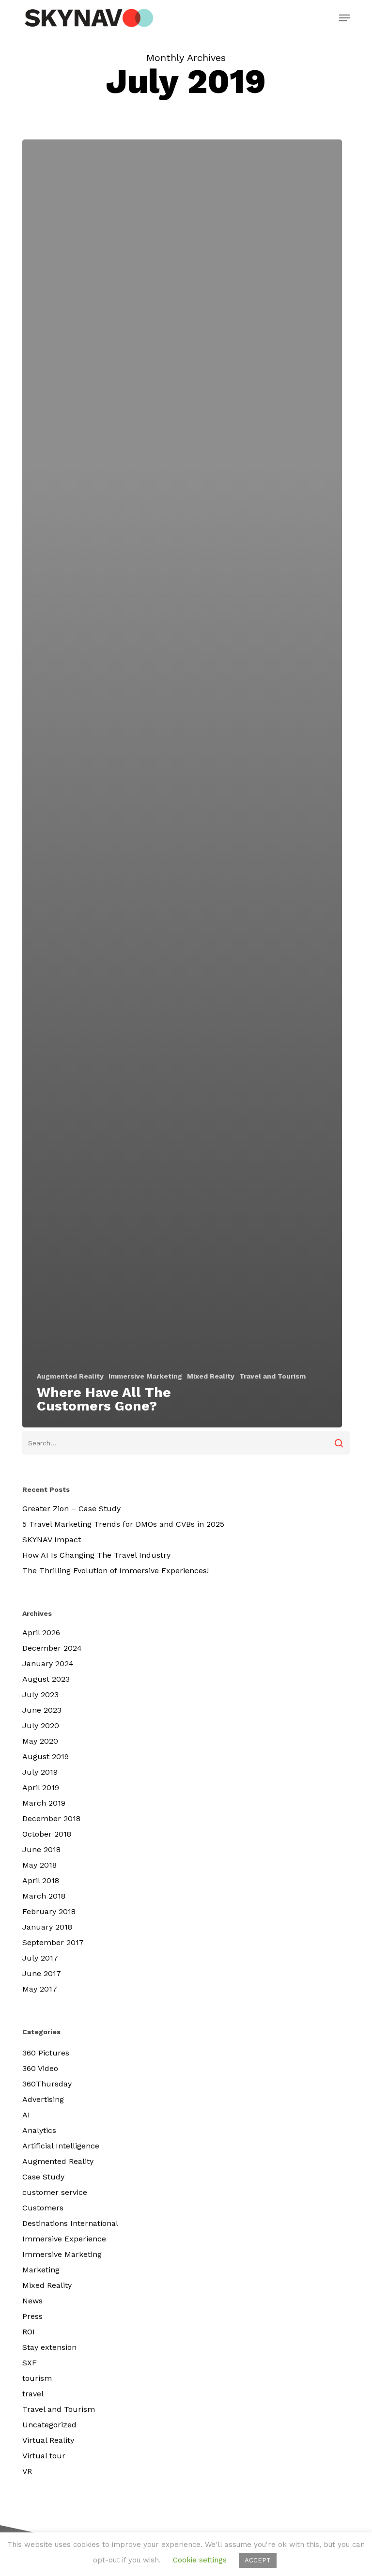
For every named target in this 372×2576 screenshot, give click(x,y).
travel (33, 2394)
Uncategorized (49, 2425)
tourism (37, 2378)
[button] (344, 18)
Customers (43, 2208)
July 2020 (41, 1725)
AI (26, 2115)
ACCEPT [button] (258, 2560)
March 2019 (44, 1803)
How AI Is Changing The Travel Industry (96, 1555)
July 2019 (40, 1772)
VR (27, 2471)
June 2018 (41, 1849)
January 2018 (47, 1927)
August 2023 (46, 1679)
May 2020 (40, 1741)
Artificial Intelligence (61, 2146)
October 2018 (47, 1834)
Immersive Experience (64, 2239)
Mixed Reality (211, 1376)
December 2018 (51, 1818)
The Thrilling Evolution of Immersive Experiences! (116, 1571)
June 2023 (42, 1710)
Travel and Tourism (272, 1376)
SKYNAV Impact (52, 1540)
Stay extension (49, 2347)
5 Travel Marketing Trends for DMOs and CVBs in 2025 (123, 1524)
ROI (29, 2332)
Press (32, 2316)
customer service (55, 2192)
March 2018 (44, 1896)
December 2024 (52, 1648)
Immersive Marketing (145, 1376)
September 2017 (53, 1942)
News (32, 2301)
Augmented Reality (70, 1376)
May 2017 (40, 1989)
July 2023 (40, 1694)
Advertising (43, 2099)
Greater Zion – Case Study (71, 1509)
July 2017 (40, 1958)
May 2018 (39, 1865)
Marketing (41, 2270)
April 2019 (41, 1787)
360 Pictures (46, 2053)
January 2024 (48, 1664)
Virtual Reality (48, 2440)
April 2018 (41, 1880)
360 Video (40, 2068)
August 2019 (46, 1756)
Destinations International (70, 2223)
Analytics (39, 2130)
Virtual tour (44, 2456)
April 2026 (41, 1633)
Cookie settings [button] (200, 2560)
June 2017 (42, 1973)
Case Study (43, 2177)
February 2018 (49, 1911)
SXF (30, 2363)
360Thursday (47, 2084)
